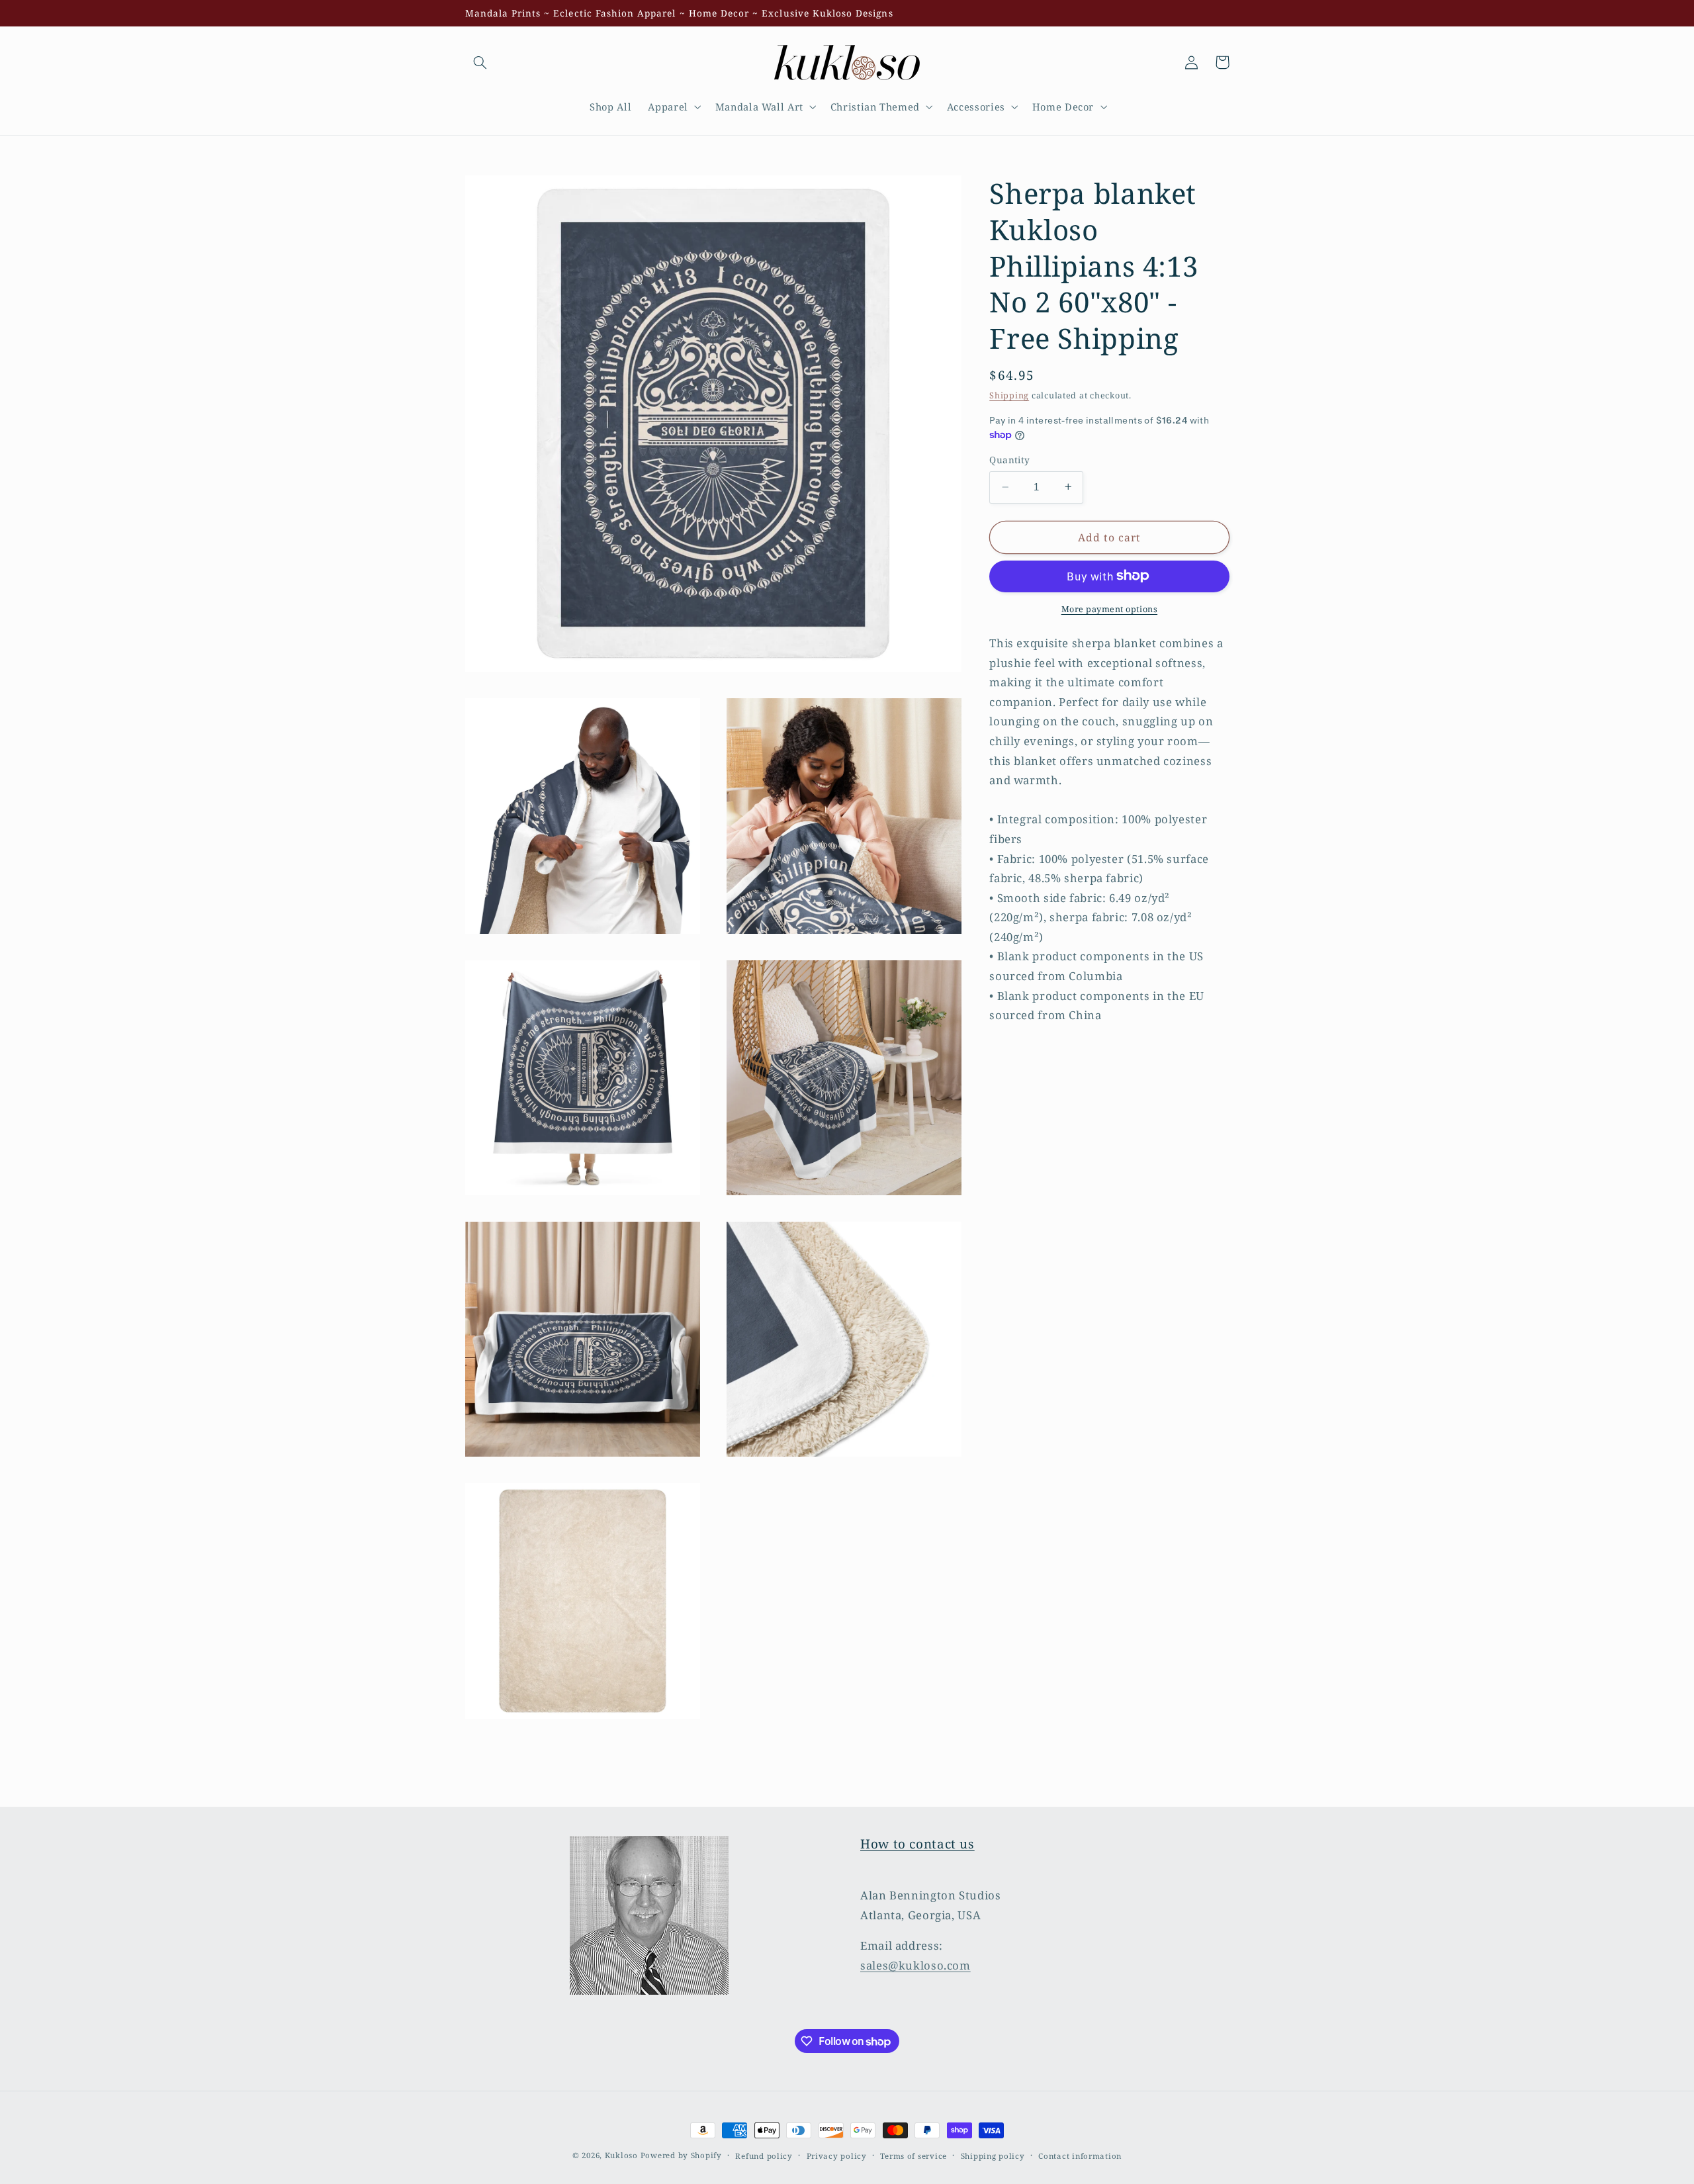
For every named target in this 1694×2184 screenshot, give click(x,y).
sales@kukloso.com (915, 1965)
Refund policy (764, 2156)
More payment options (1110, 609)
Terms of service (914, 2156)
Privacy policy (837, 2156)
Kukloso (621, 2155)
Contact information (1080, 2156)
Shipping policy (993, 2156)
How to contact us (917, 1844)
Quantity (1009, 460)
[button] (480, 62)
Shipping (1009, 395)
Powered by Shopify (681, 2155)
